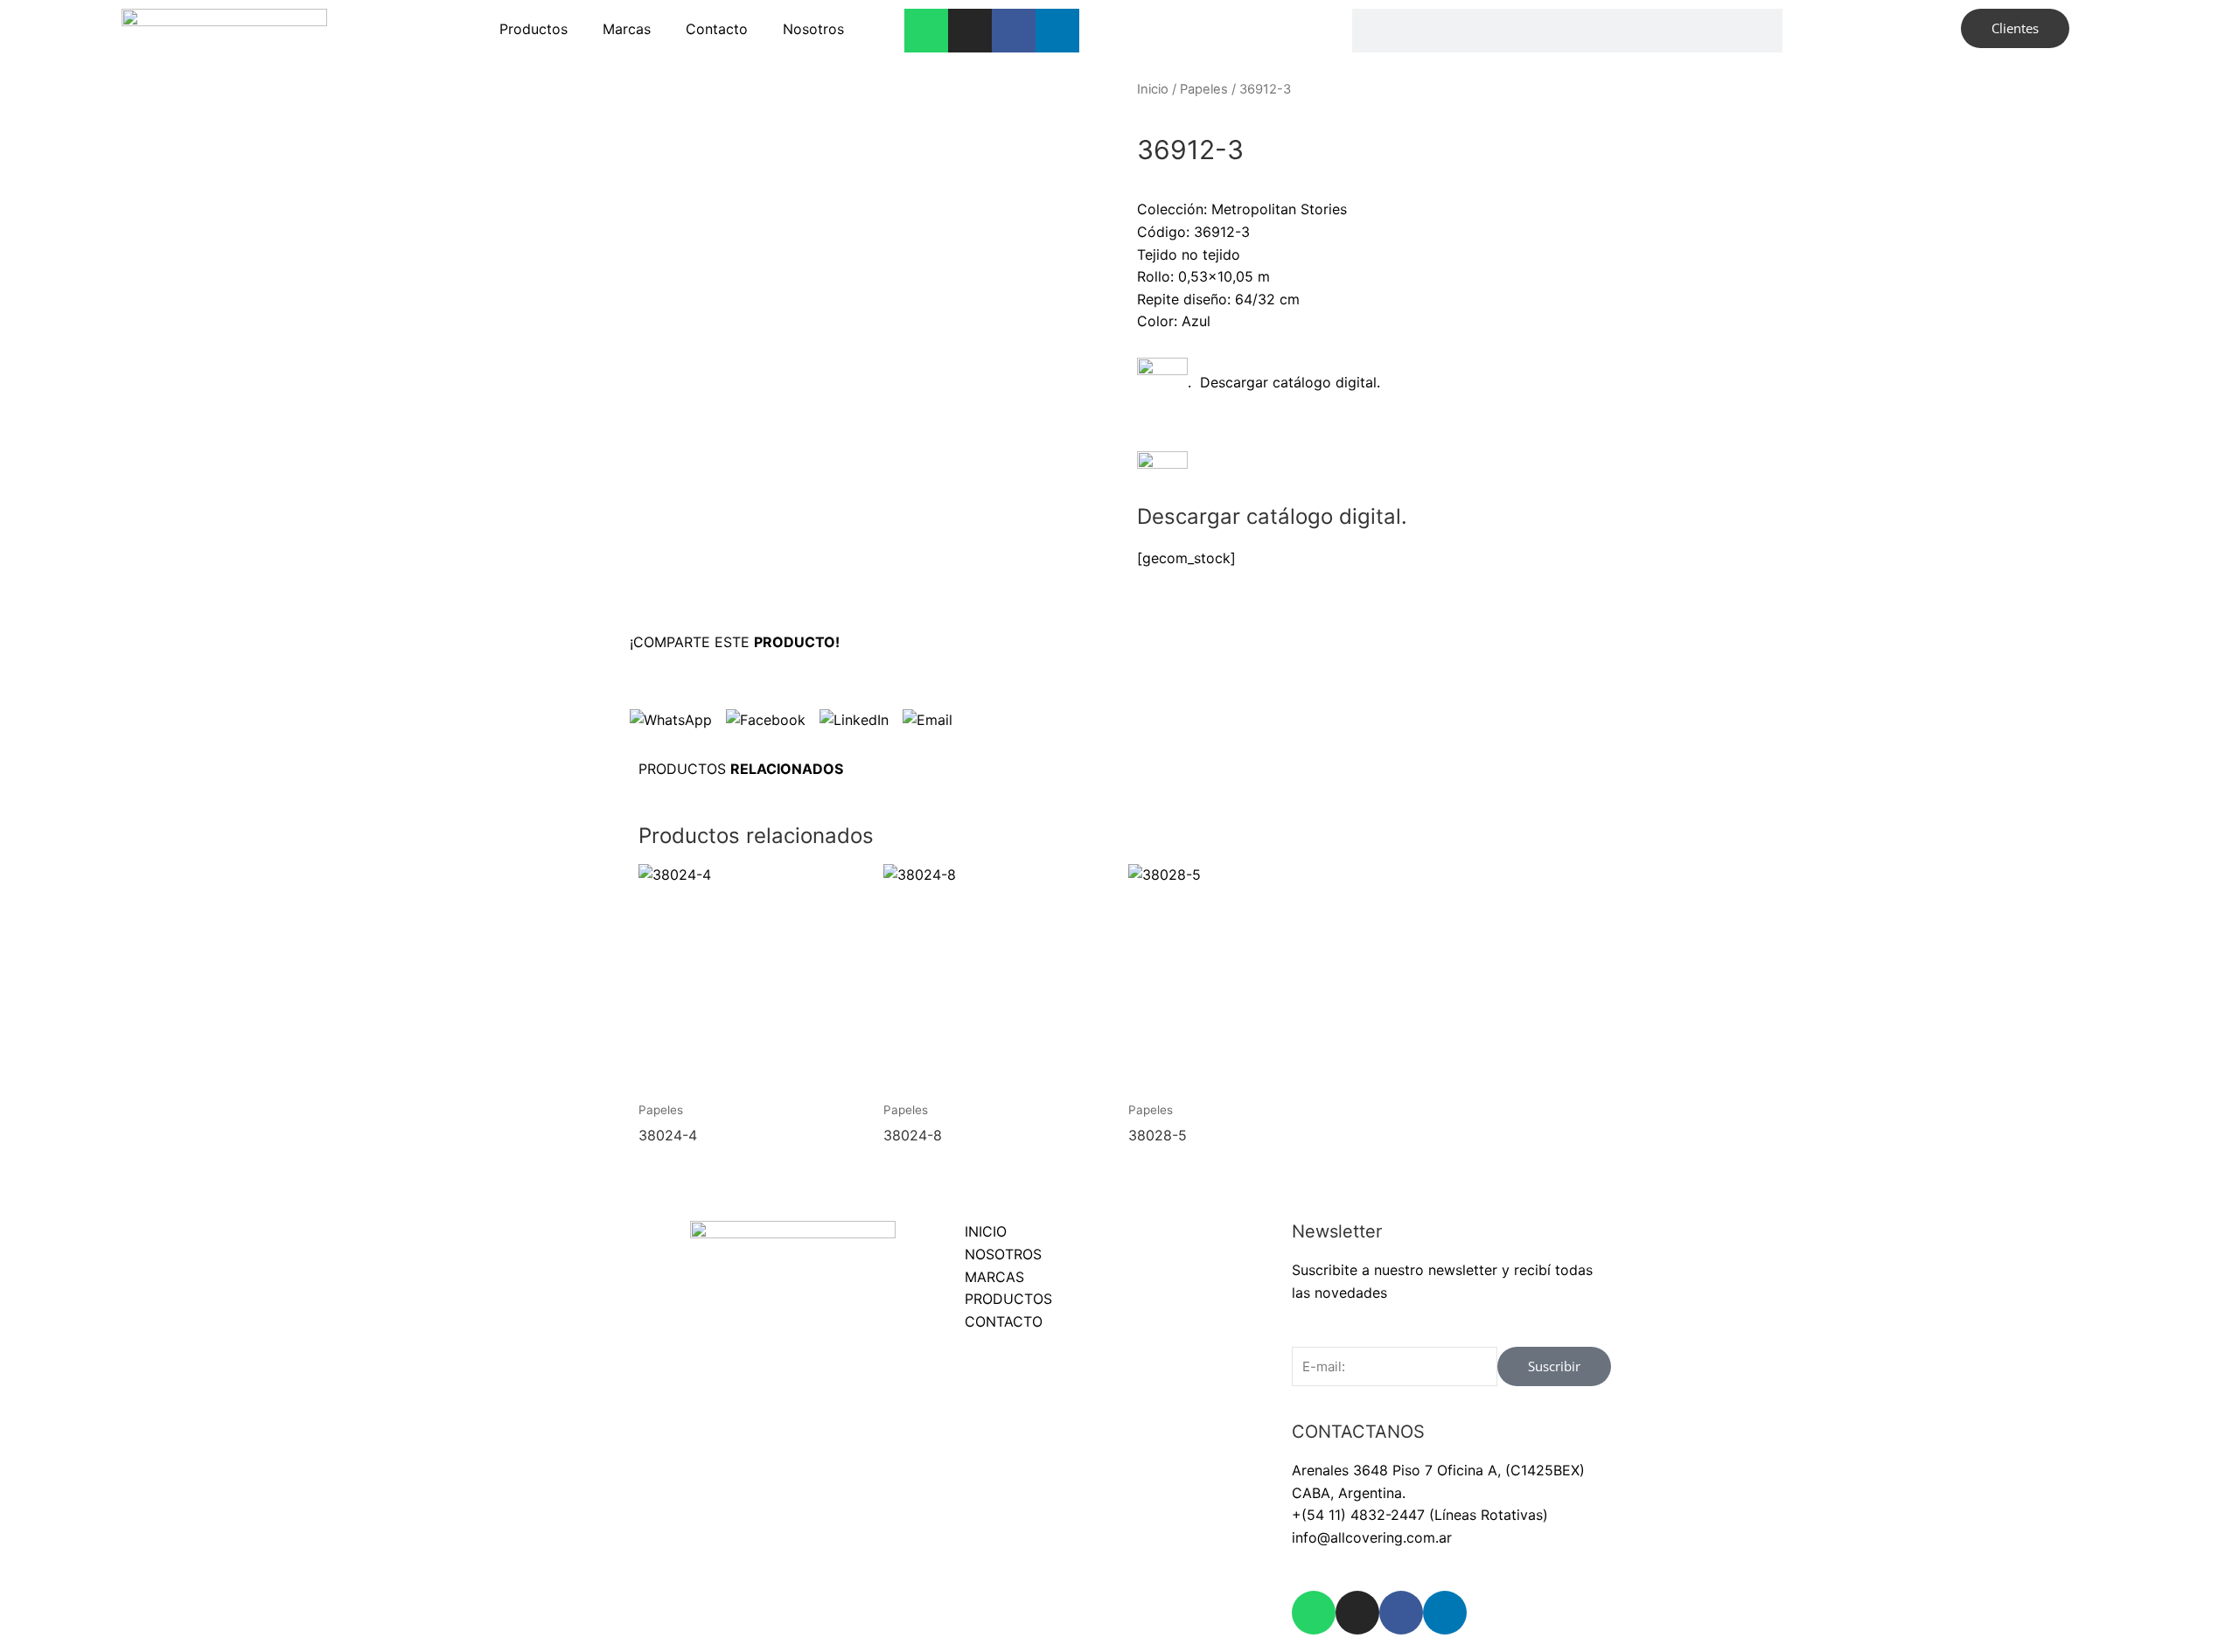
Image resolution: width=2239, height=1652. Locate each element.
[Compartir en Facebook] (766, 720)
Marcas (627, 29)
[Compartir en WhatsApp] (671, 720)
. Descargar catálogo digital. (1284, 382)
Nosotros (813, 29)
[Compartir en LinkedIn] (854, 720)
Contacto (717, 29)
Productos (534, 29)
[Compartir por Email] (928, 720)
